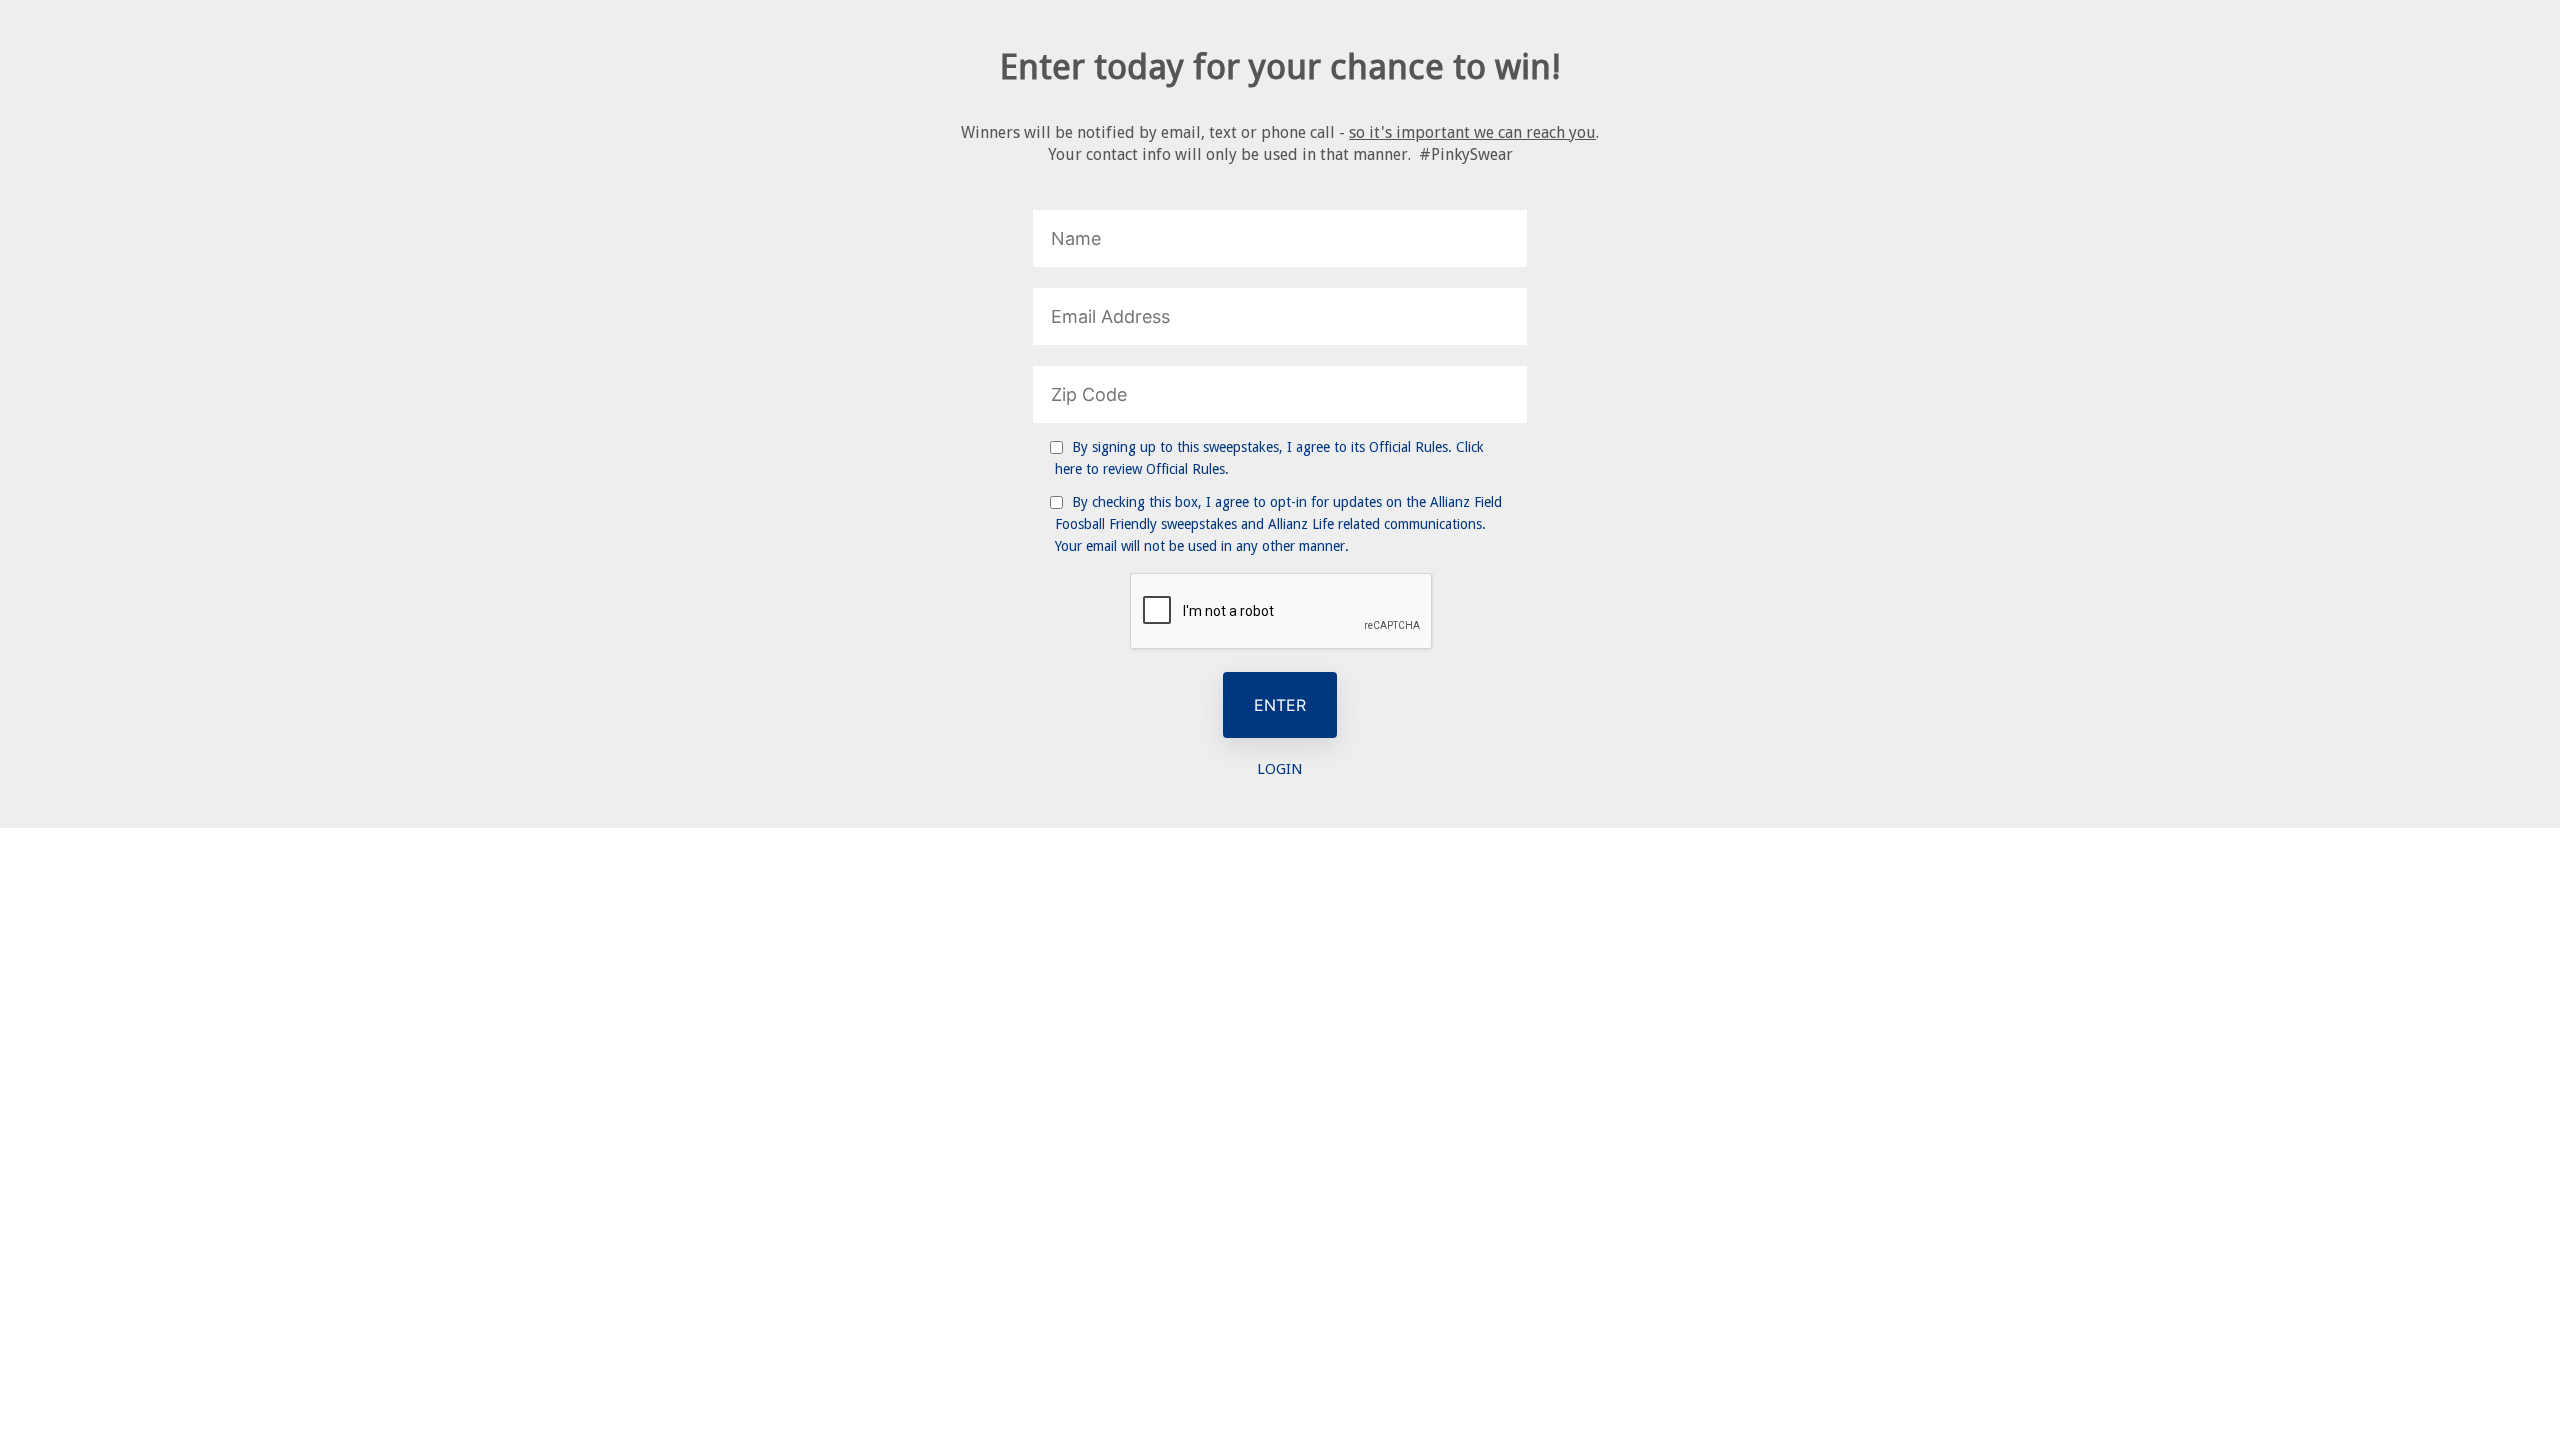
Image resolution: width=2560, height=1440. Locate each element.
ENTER (1280, 705)
